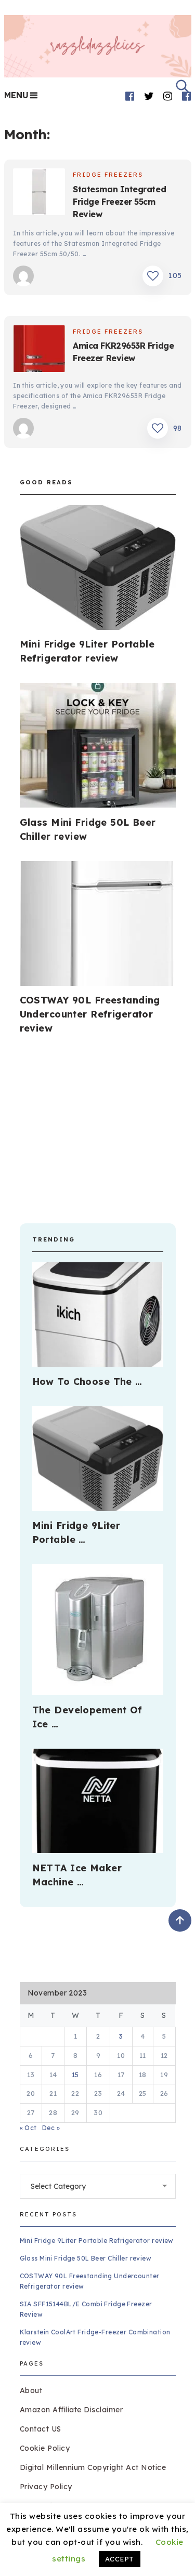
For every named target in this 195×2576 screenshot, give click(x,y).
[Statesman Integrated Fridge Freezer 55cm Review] (39, 193)
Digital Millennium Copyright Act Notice (93, 2467)
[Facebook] (130, 96)
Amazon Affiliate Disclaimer (71, 2410)
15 (75, 2075)
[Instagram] (168, 96)
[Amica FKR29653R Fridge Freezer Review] (39, 350)
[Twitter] (149, 96)
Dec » (51, 2128)
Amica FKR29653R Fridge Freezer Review (123, 352)
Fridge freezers (108, 175)
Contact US (41, 2429)
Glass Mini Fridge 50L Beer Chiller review (86, 2258)
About (31, 2390)
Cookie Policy (45, 2448)
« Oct (28, 2128)
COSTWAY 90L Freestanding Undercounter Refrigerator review (90, 1014)
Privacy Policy (46, 2487)
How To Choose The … (87, 1382)
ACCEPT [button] (120, 2559)
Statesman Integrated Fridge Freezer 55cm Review (119, 202)
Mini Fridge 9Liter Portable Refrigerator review (97, 2241)
